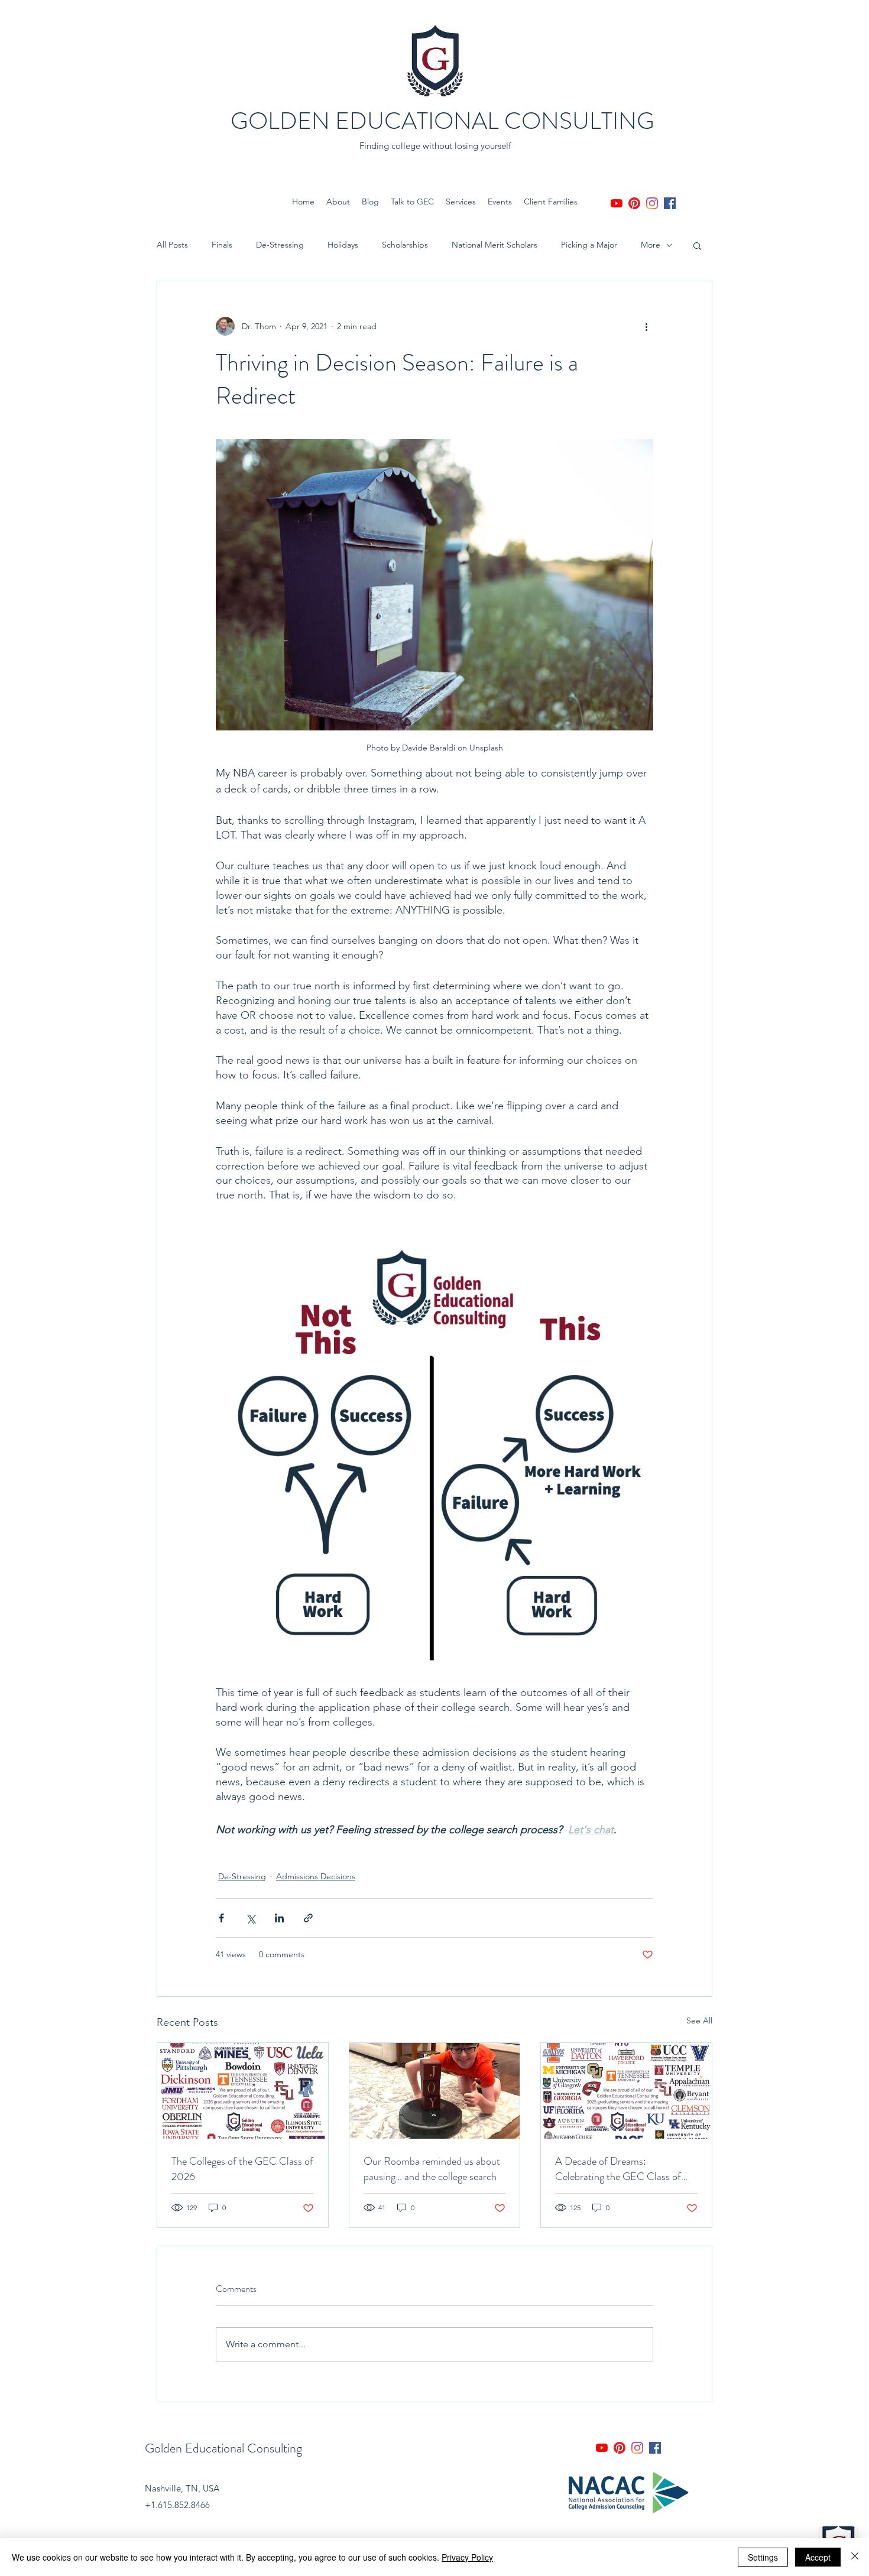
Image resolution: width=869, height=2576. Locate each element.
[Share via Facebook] (221, 1918)
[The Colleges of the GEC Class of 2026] (243, 2091)
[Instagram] (652, 203)
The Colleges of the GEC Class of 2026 (242, 2169)
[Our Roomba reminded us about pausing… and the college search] (435, 2091)
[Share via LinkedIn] (279, 1918)
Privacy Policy (467, 2557)
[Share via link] (308, 1918)
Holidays (343, 245)
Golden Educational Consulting (223, 2448)
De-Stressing (280, 245)
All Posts (172, 245)
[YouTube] (617, 203)
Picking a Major (589, 245)
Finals (222, 245)
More (651, 245)
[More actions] (646, 326)
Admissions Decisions (316, 1876)
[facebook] (670, 203)
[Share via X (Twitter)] (250, 1918)
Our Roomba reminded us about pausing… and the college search (432, 2169)
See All (699, 2020)
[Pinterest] (634, 203)
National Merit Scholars (495, 245)
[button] (697, 245)
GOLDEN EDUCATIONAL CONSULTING (442, 121)
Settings (763, 2557)
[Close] (855, 2557)
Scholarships (405, 245)
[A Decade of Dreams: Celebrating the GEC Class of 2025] (626, 2091)
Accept (818, 2557)
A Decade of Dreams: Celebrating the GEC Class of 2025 (618, 2169)
